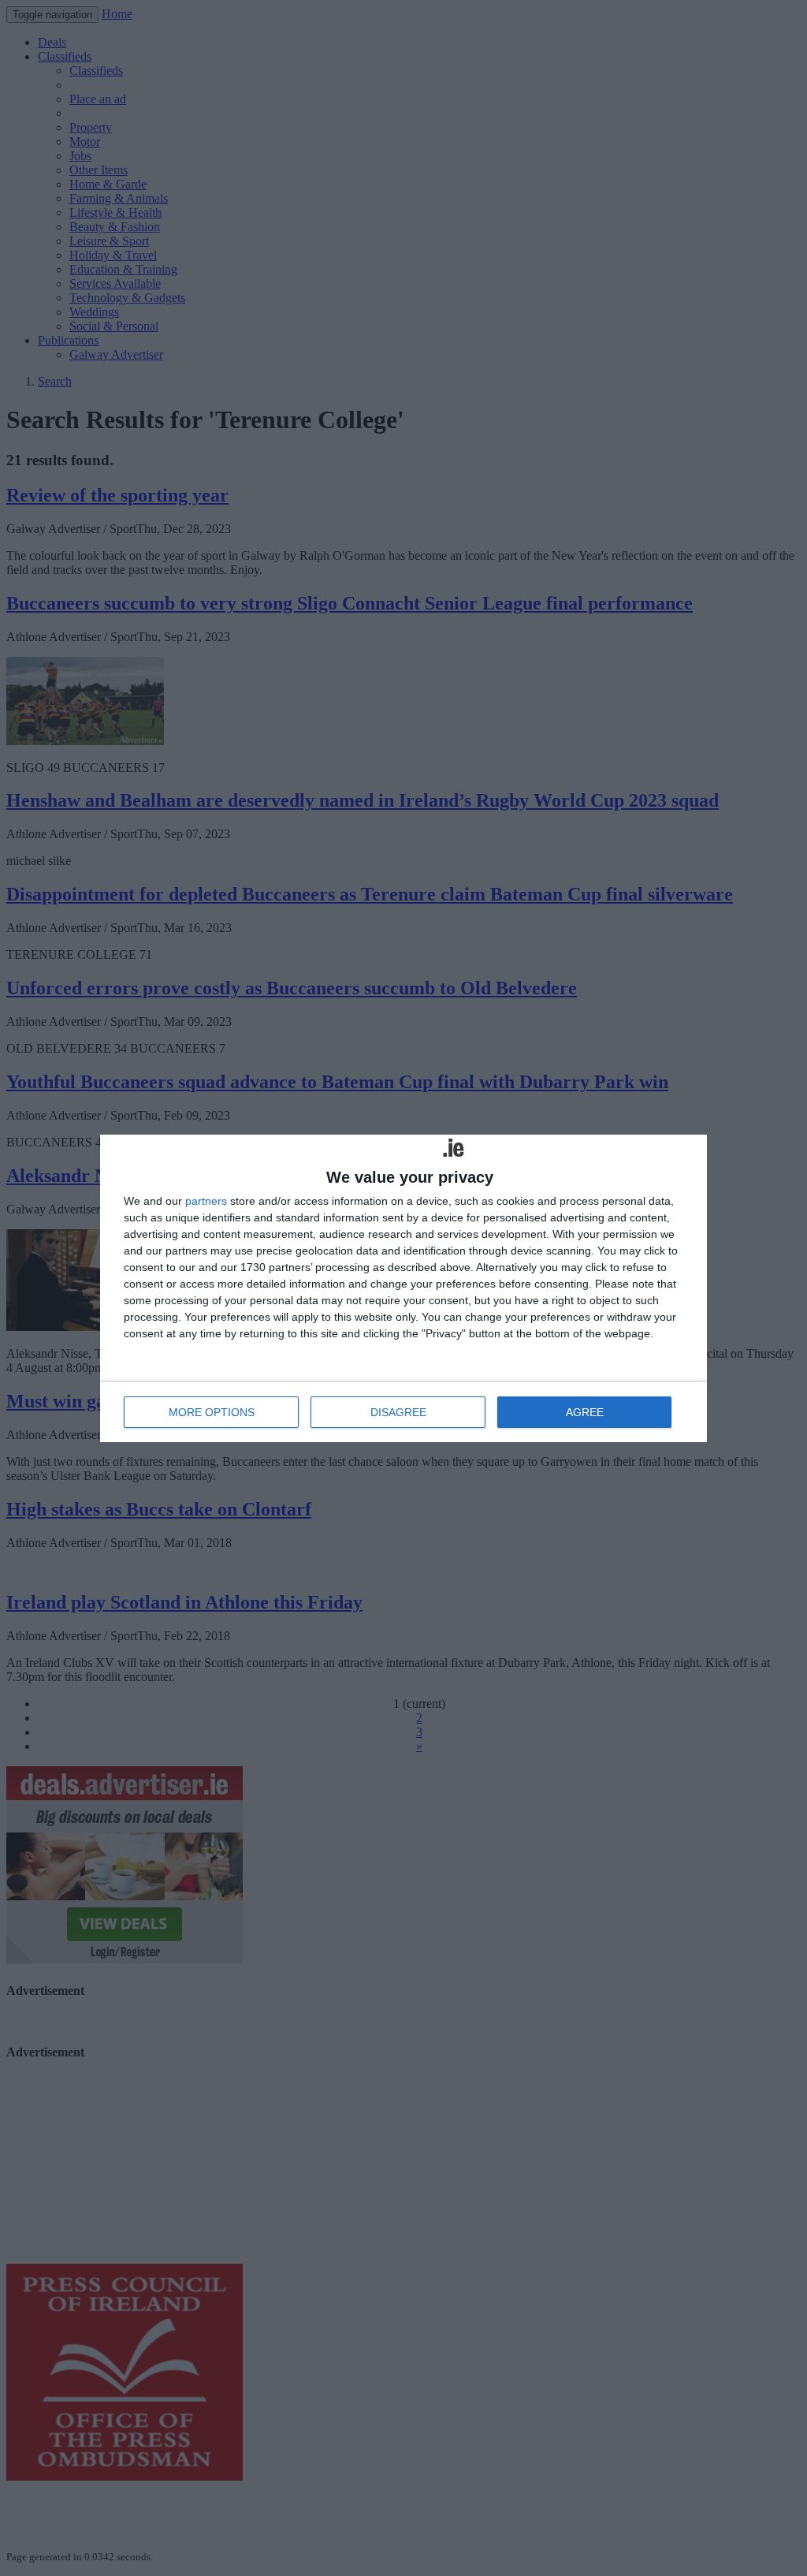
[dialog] (403, 1288)
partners (206, 1201)
